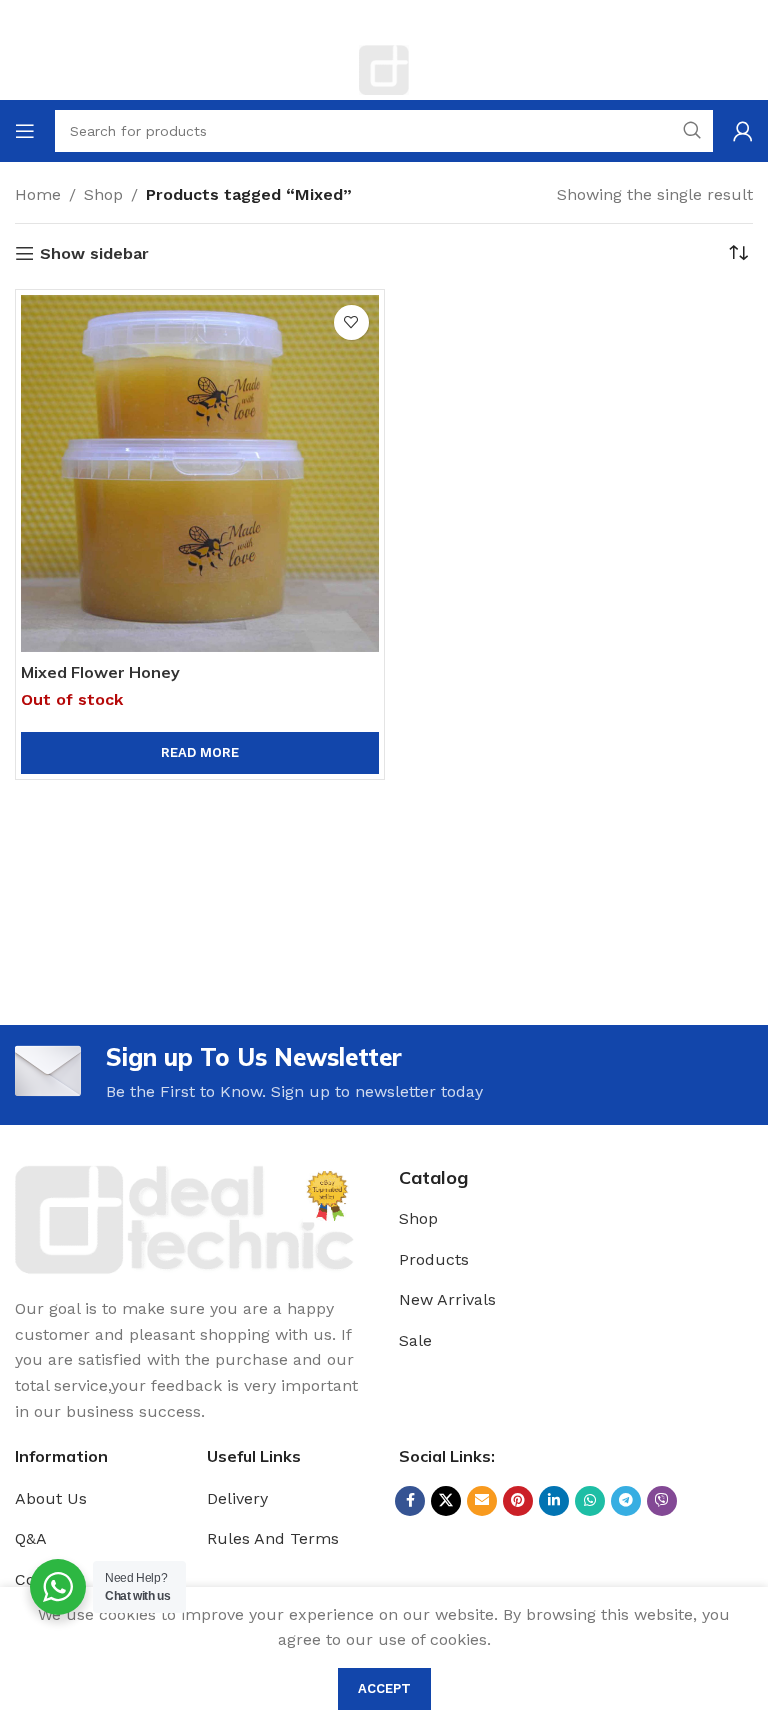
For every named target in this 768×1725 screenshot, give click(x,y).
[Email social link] (482, 1501)
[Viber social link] (662, 1501)
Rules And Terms (273, 1538)
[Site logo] (384, 68)
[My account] (743, 131)
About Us (51, 1498)
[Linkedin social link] (554, 1501)
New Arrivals (447, 1299)
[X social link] (446, 1501)
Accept (384, 1688)
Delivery (237, 1498)
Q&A (31, 1538)
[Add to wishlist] (351, 322)
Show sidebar (94, 253)
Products (434, 1259)
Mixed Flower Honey (100, 672)
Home (38, 194)
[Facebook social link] (410, 1501)
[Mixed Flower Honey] (200, 474)
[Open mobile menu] (25, 131)
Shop (103, 194)
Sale (415, 1340)
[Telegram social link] (626, 1501)
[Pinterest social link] (518, 1501)
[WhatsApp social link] (590, 1501)
